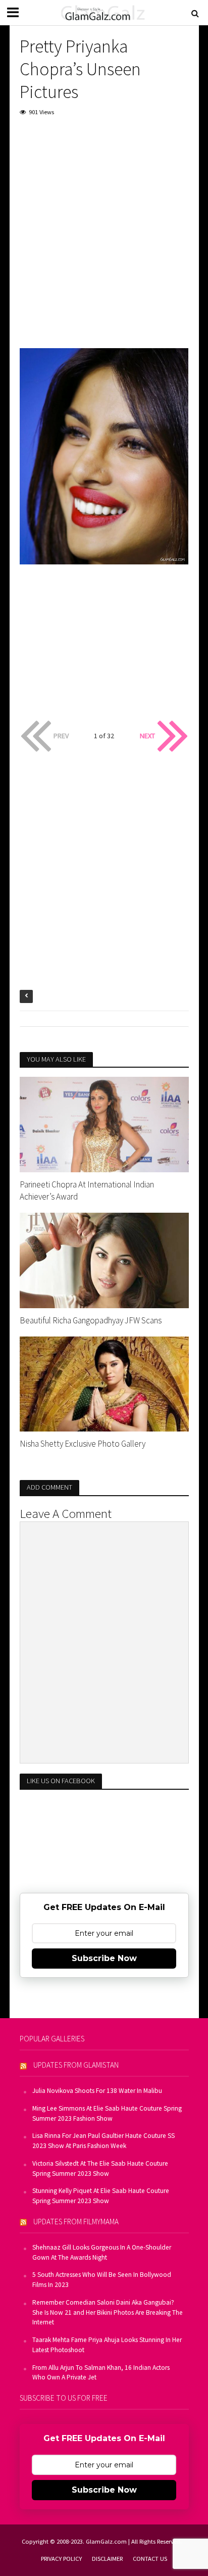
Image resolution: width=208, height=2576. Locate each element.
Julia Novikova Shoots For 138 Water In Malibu (97, 2091)
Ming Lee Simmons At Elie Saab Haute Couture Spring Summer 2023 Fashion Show (107, 2113)
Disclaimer (107, 2559)
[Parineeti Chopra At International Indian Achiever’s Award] (104, 1123)
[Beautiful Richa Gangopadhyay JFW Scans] (104, 1259)
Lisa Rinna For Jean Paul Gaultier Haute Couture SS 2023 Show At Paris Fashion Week (103, 2141)
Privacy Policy (61, 2559)
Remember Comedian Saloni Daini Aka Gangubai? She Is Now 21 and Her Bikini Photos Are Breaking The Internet (108, 2312)
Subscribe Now (104, 1958)
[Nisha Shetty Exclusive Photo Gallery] (104, 1383)
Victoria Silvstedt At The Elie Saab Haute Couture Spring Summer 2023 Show (100, 2168)
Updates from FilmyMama (76, 2222)
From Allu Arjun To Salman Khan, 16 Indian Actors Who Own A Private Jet (101, 2373)
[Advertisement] (104, 235)
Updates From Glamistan (76, 2065)
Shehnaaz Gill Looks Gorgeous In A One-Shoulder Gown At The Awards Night (102, 2252)
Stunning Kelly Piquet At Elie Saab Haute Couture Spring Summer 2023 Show (101, 2196)
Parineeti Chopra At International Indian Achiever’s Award (87, 1190)
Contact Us (150, 2559)
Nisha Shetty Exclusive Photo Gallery (83, 1444)
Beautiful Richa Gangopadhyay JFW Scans (91, 1320)
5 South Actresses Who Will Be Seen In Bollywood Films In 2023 (102, 2280)
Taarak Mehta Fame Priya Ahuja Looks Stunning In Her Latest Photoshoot (107, 2345)
